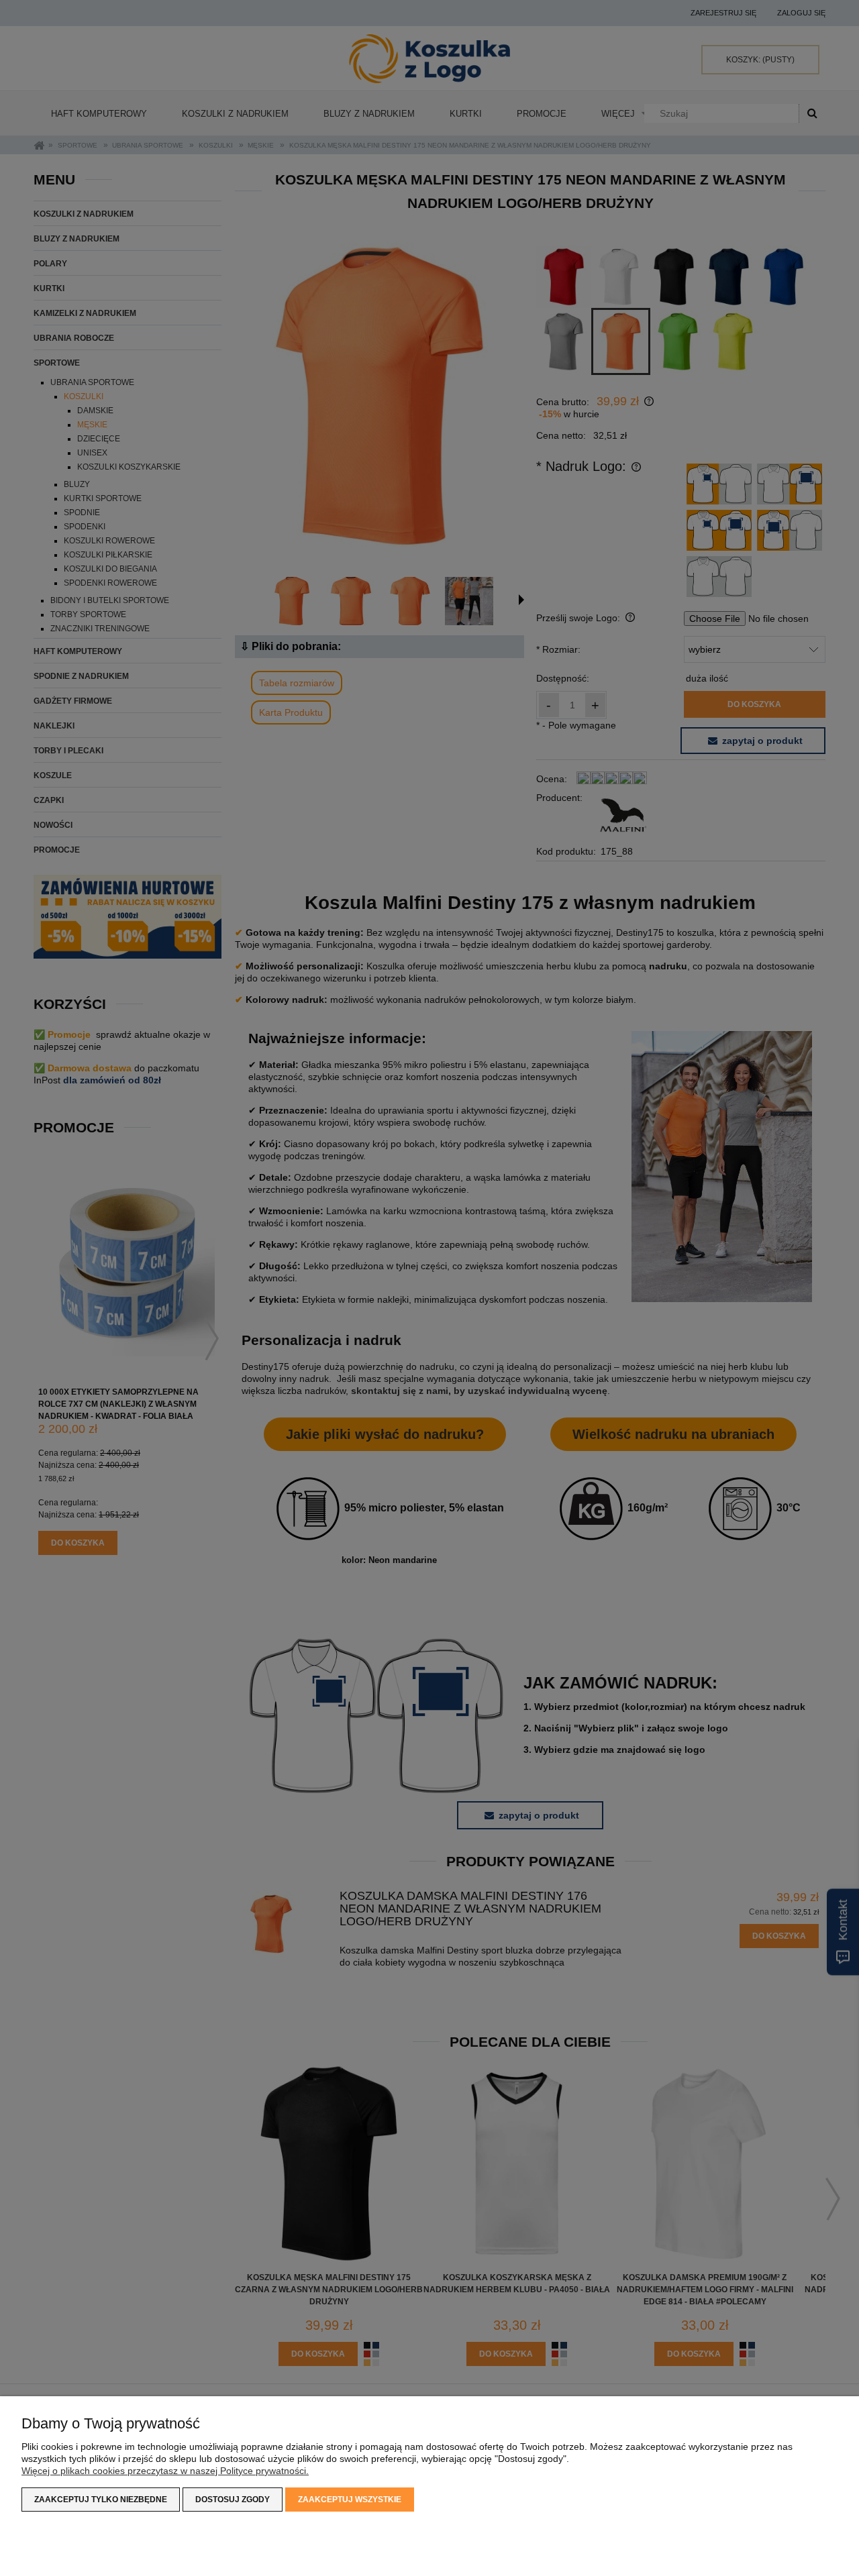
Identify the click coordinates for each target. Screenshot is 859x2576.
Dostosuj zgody (233, 2500)
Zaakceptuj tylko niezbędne (101, 2500)
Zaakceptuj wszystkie (350, 2500)
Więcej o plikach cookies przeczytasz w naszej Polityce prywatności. (165, 2471)
